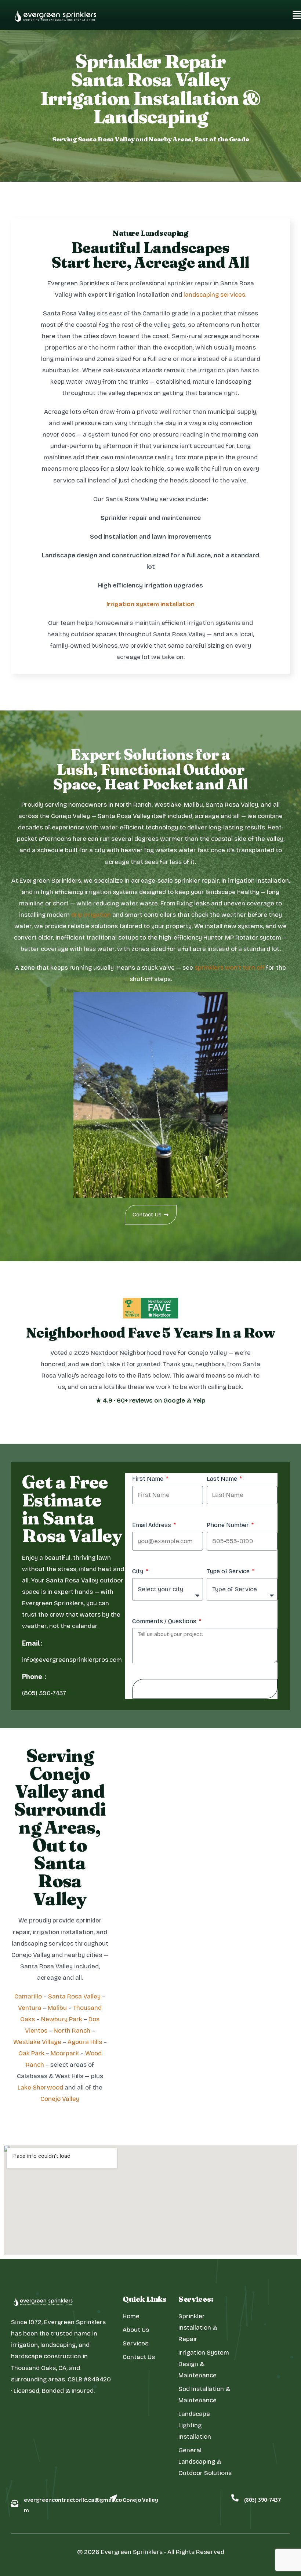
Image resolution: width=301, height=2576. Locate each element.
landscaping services (214, 295)
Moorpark (65, 2053)
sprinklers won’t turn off (230, 968)
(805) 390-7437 (262, 2500)
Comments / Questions (165, 1621)
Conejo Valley (60, 2099)
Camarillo (28, 1996)
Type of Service (229, 1571)
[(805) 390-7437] (235, 2498)
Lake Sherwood (40, 2087)
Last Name (223, 1479)
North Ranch (72, 2031)
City (138, 1571)
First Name (148, 1479)
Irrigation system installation (150, 604)
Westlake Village (37, 2042)
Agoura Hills (85, 2042)
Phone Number (229, 1525)
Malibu (57, 2008)
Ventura (30, 2008)
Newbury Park (62, 2019)
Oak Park (31, 2053)
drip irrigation (91, 915)
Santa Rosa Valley (74, 1996)
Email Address (152, 1525)
